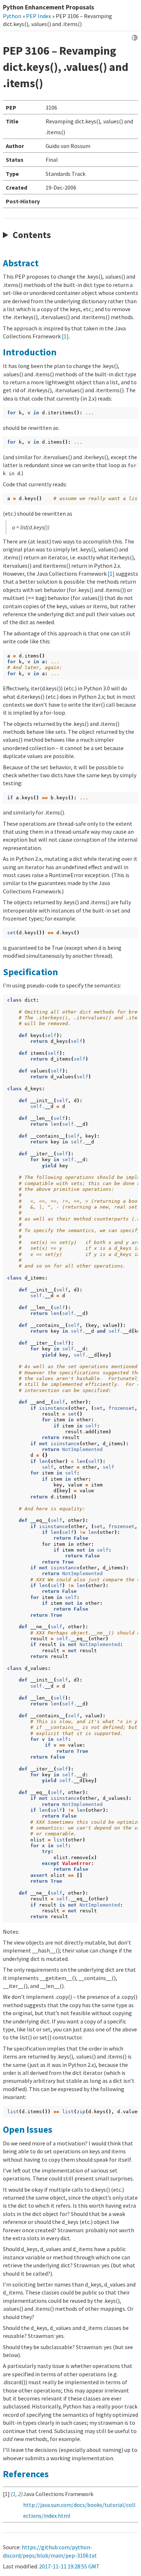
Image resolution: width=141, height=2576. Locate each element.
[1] (65, 336)
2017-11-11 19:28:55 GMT (69, 2566)
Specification (30, 972)
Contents (32, 235)
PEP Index (39, 16)
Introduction (30, 352)
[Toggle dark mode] (135, 38)
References (26, 2474)
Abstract (21, 263)
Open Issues (28, 2129)
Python (12, 16)
